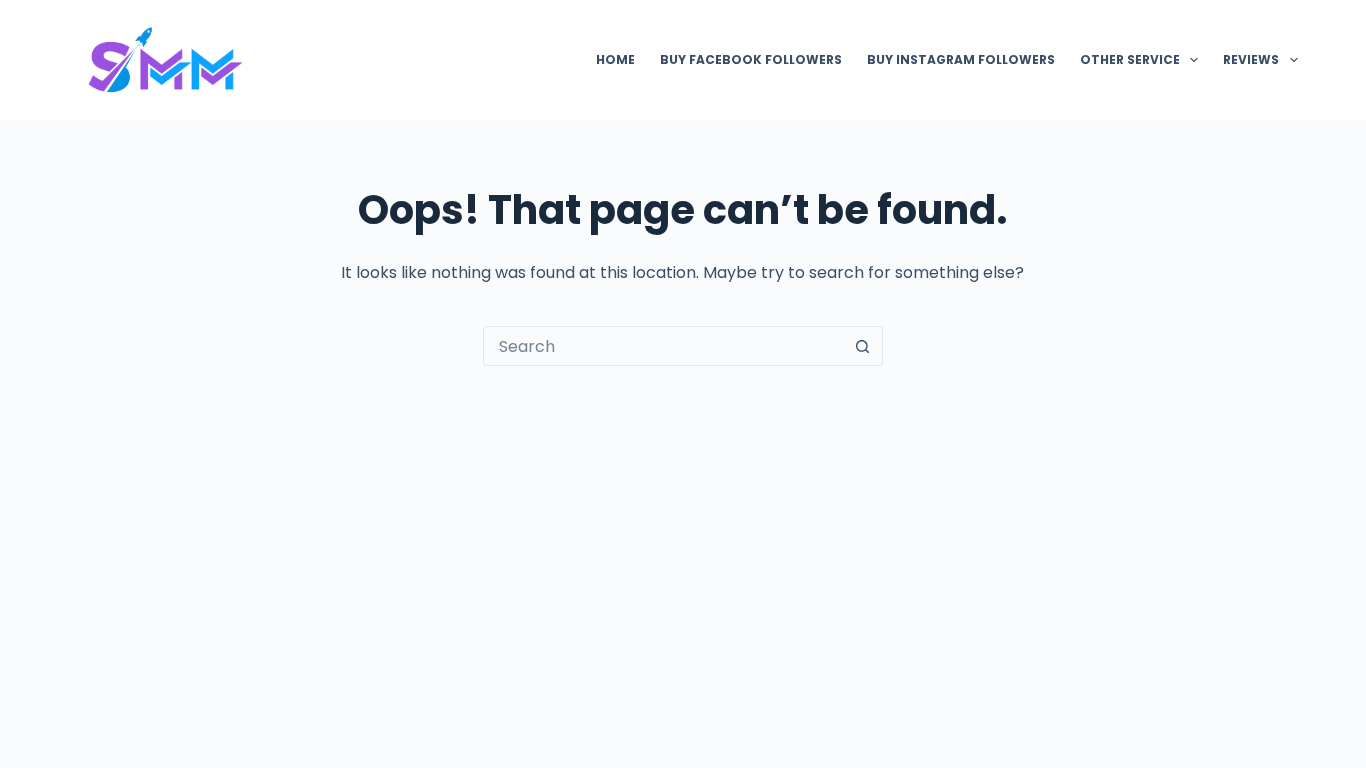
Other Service (1130, 59)
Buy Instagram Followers (961, 59)
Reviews (1251, 59)
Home (615, 59)
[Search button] (863, 346)
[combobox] (664, 346)
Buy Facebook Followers (751, 59)
